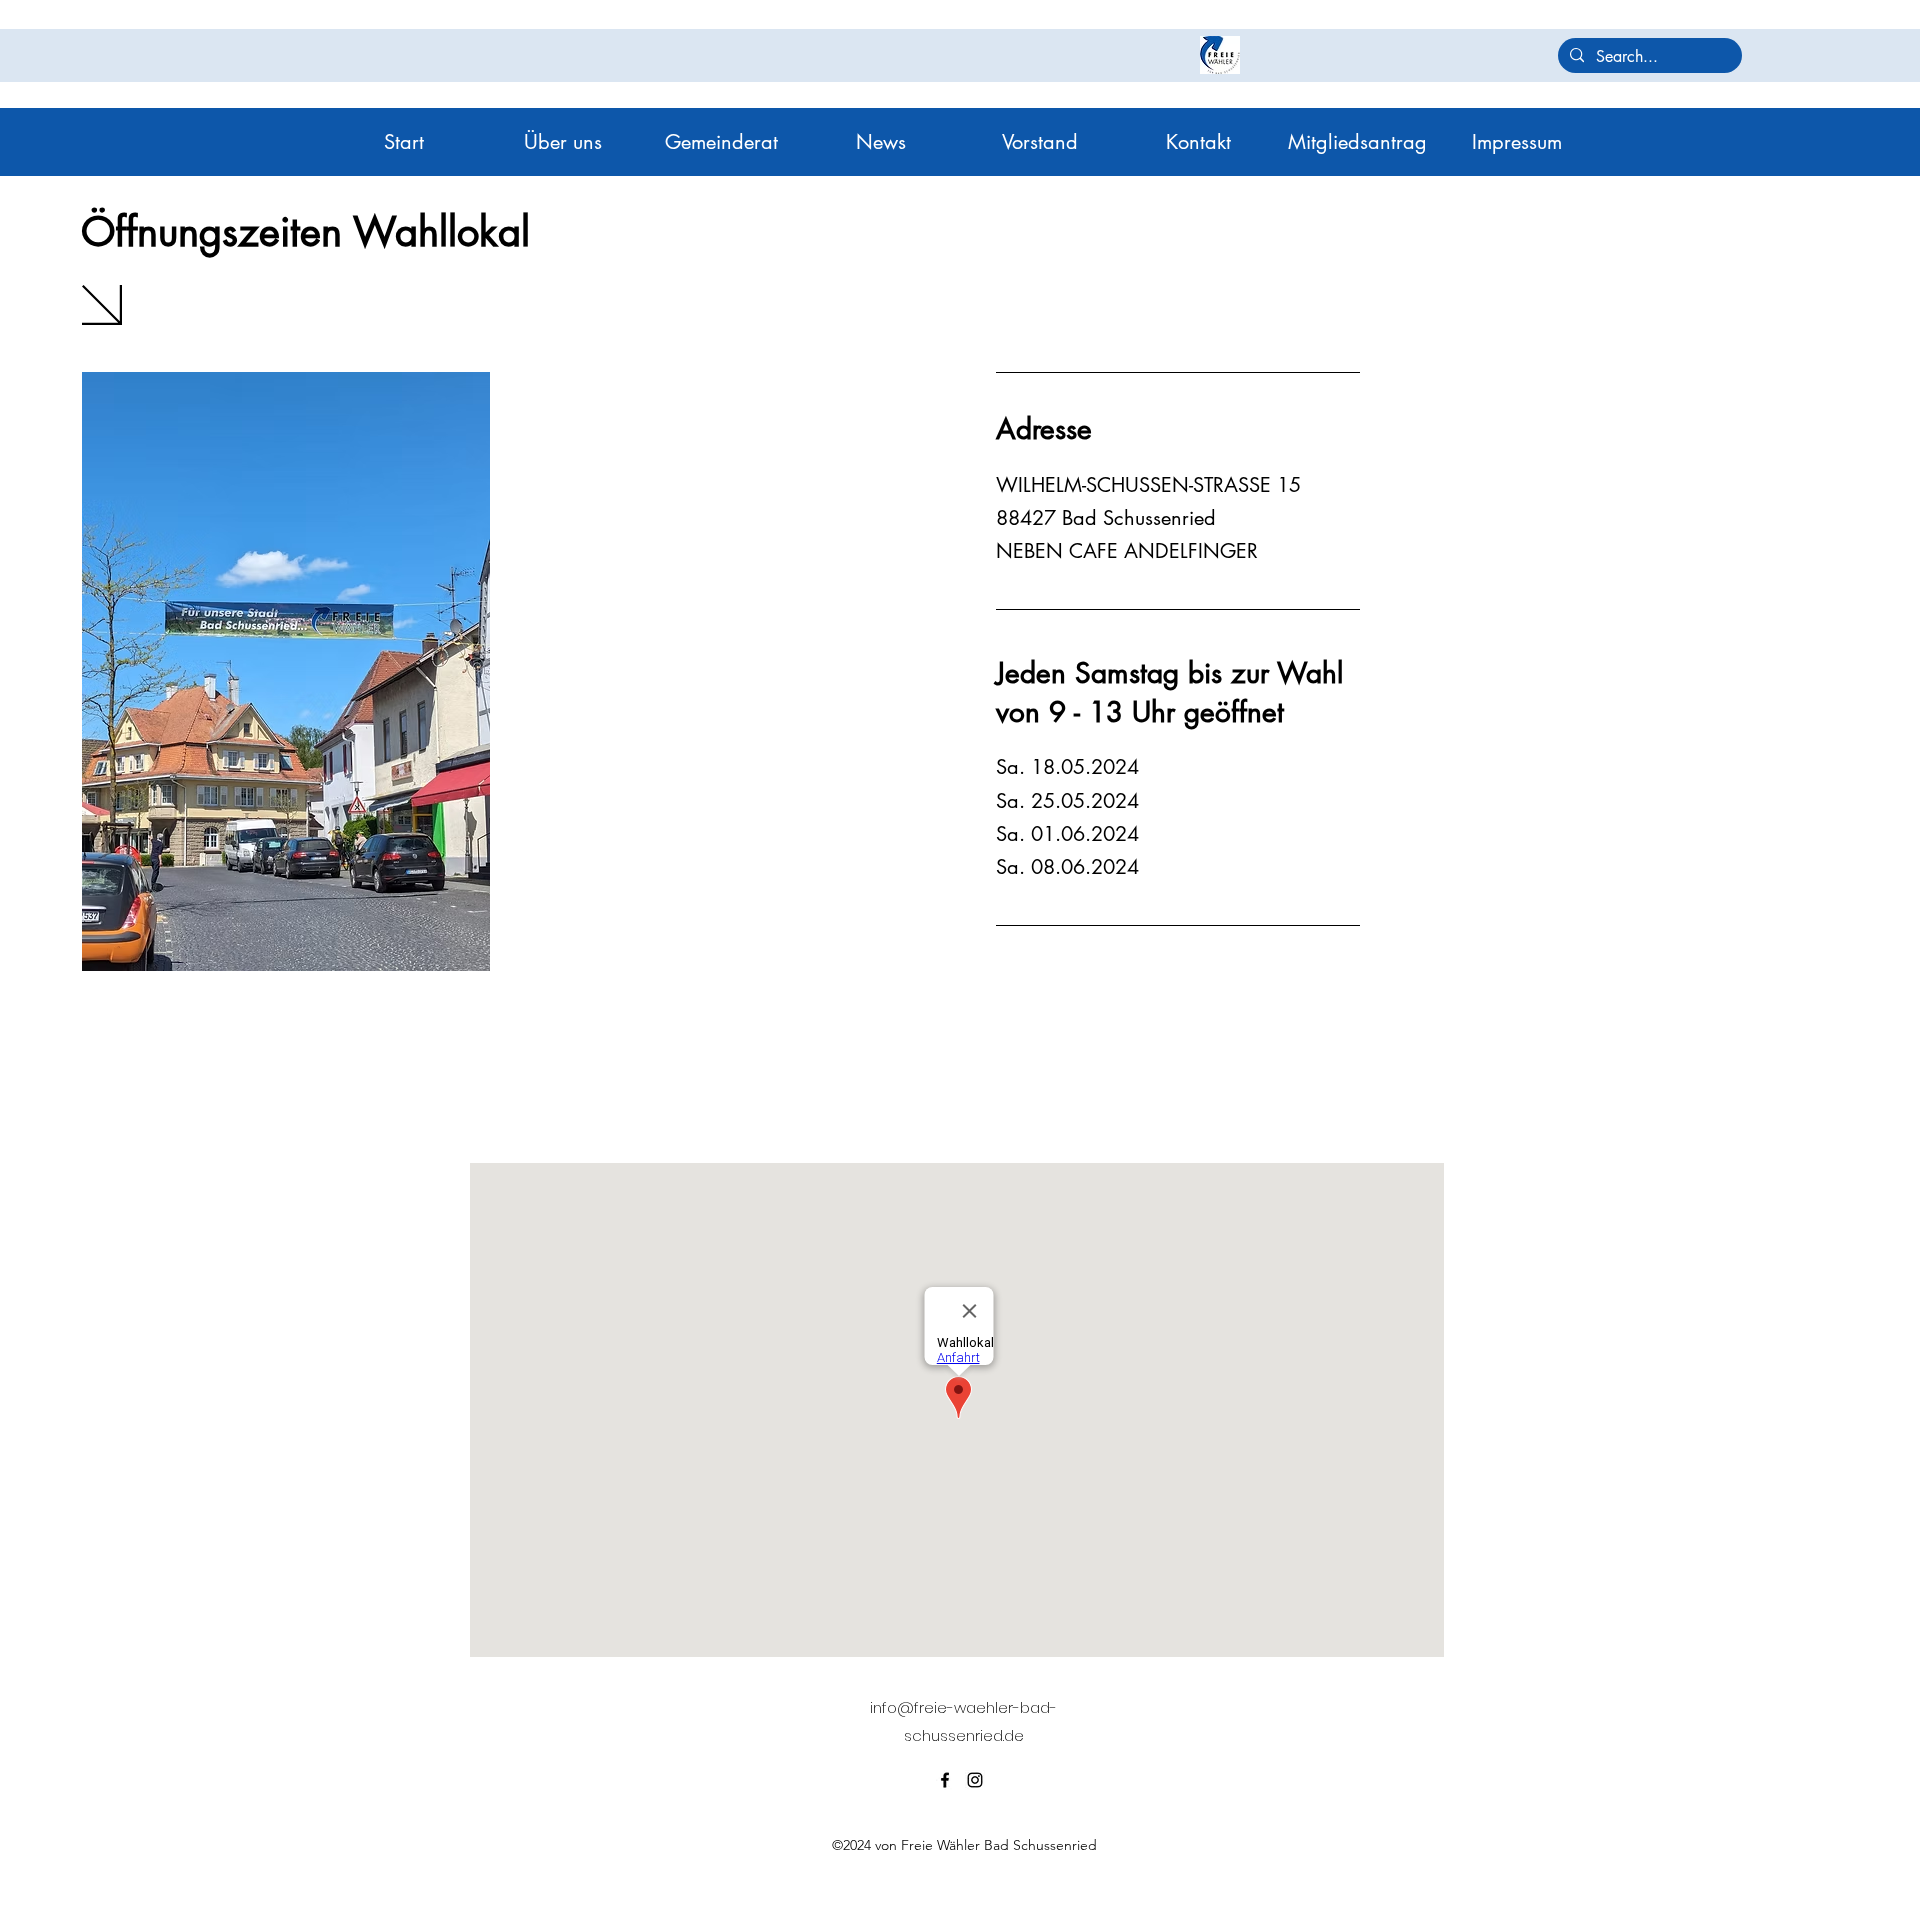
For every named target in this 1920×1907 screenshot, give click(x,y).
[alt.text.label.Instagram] (975, 1780)
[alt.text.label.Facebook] (945, 1780)
